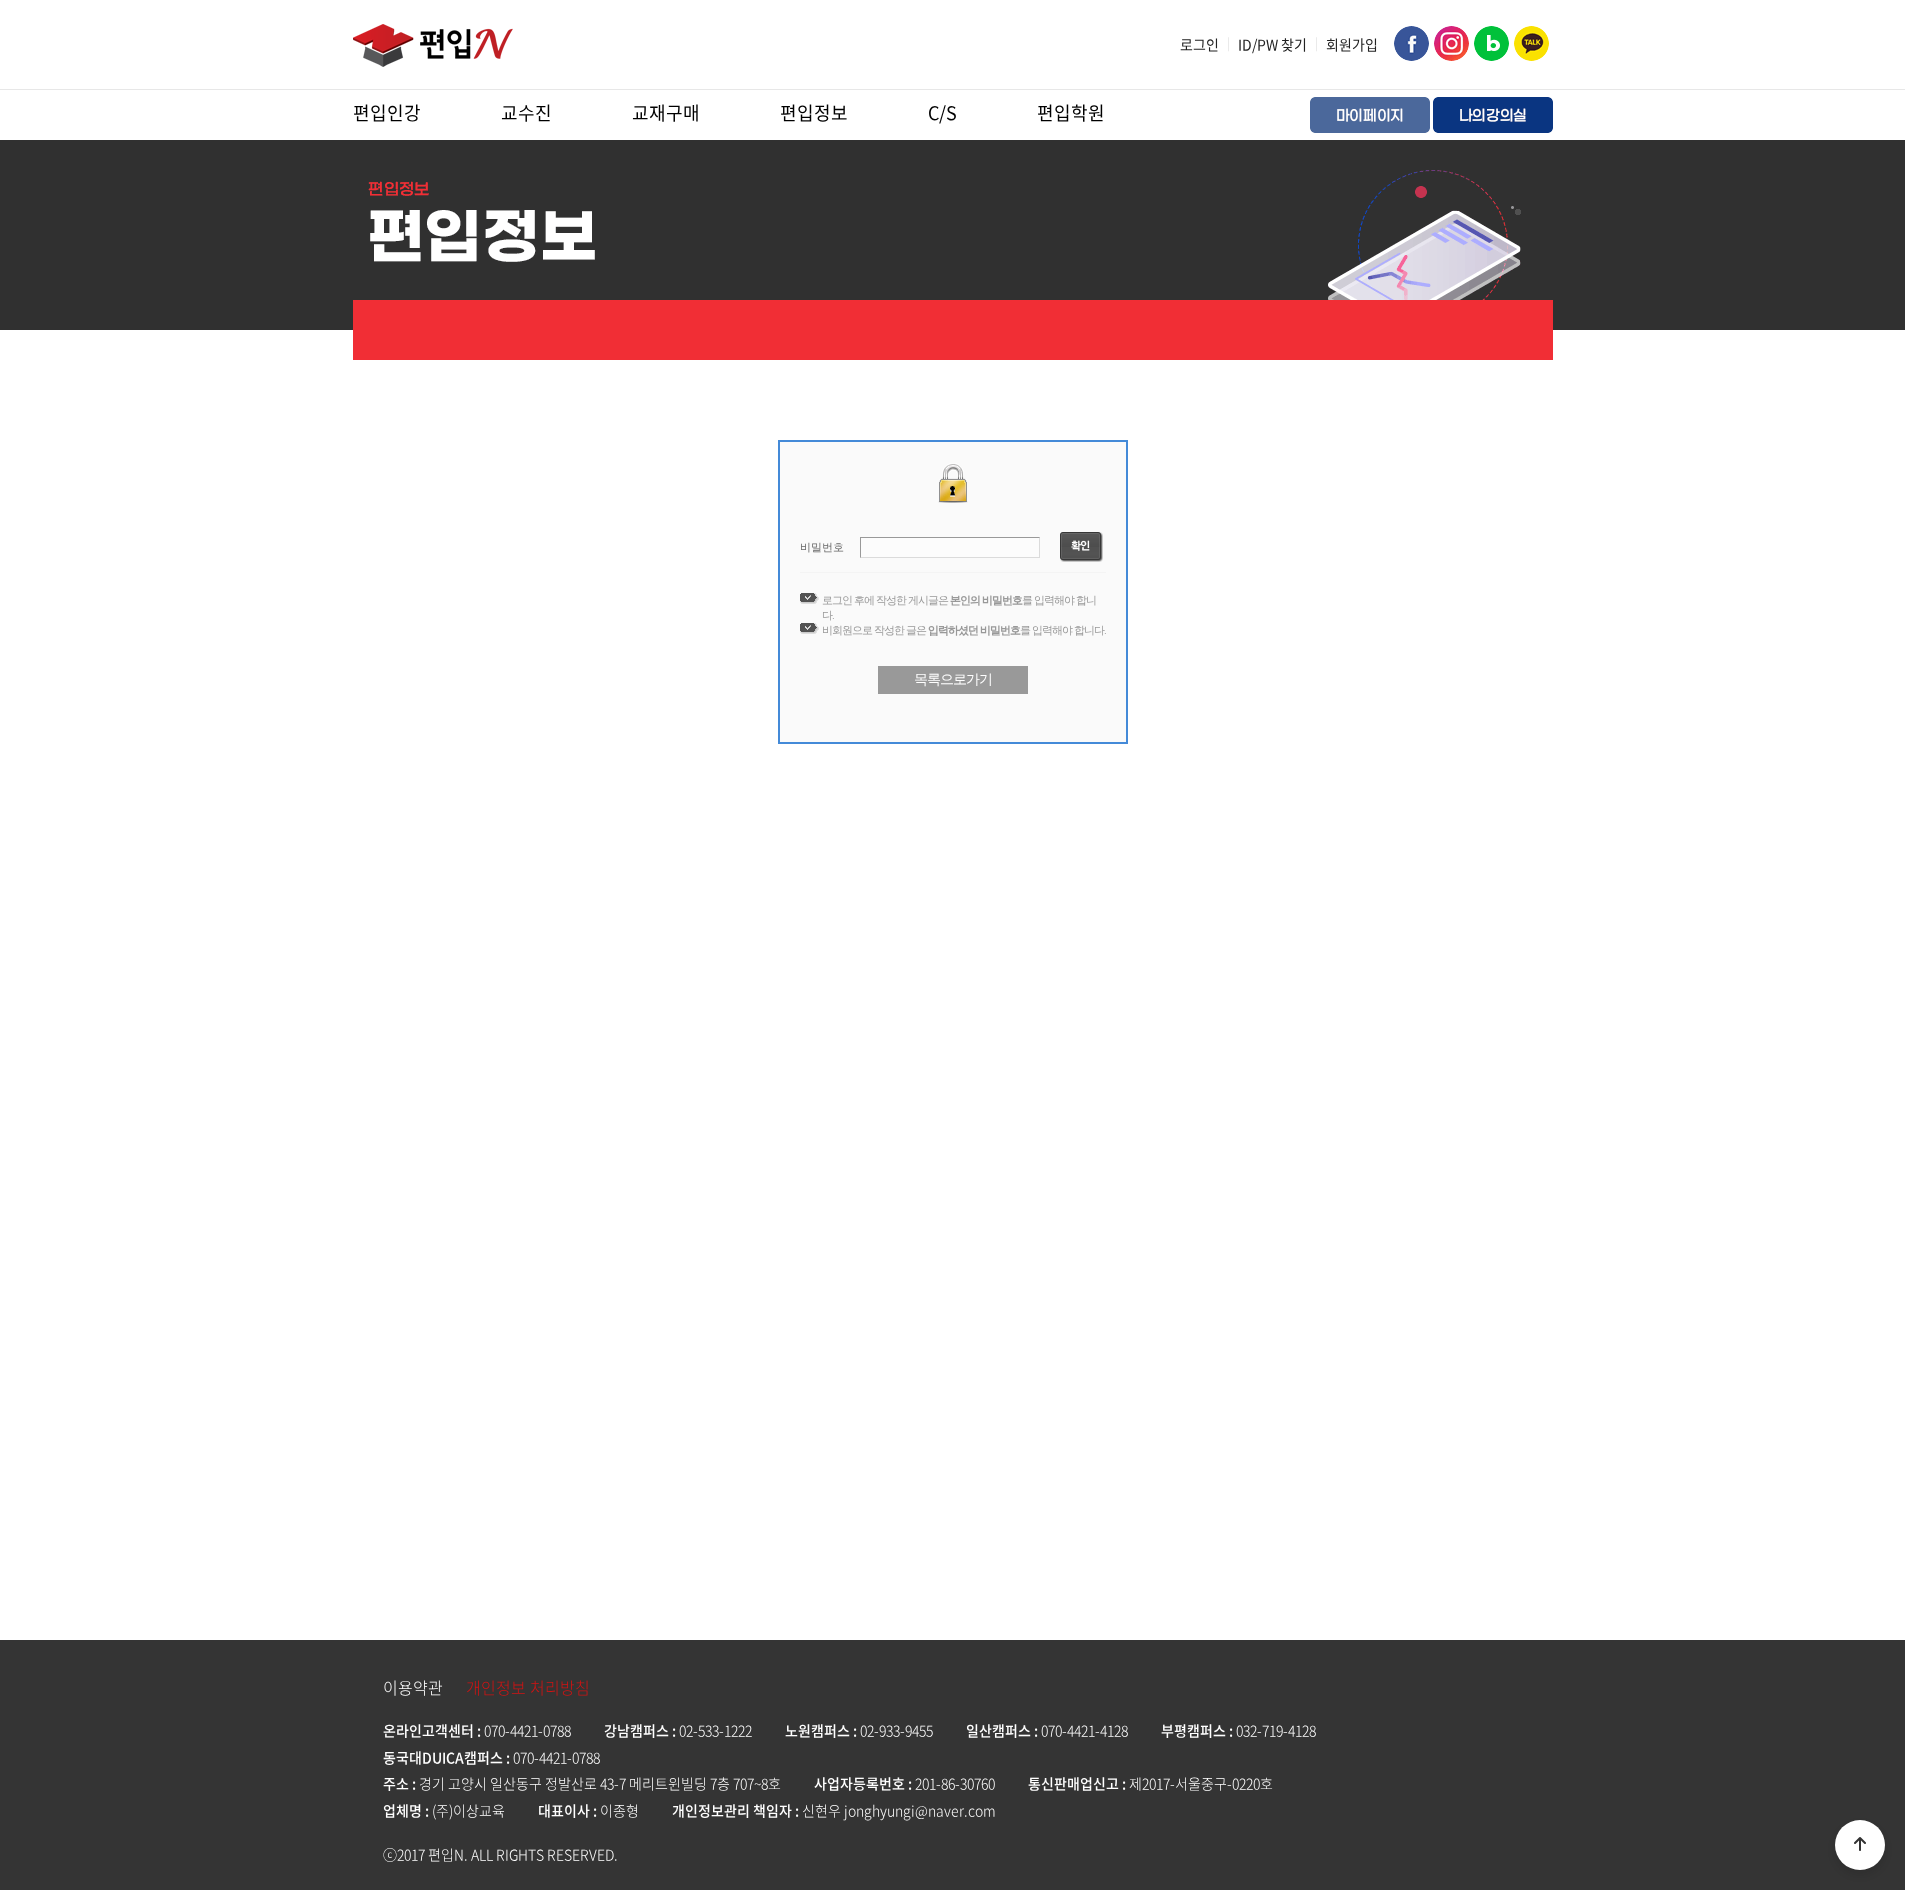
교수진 (526, 112)
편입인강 (387, 112)
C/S (942, 112)
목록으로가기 (953, 679)
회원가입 (1352, 44)
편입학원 (1071, 112)
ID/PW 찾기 (1272, 44)
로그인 (1199, 44)
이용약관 (413, 1687)
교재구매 (666, 112)
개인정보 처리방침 (528, 1687)
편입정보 (814, 112)
